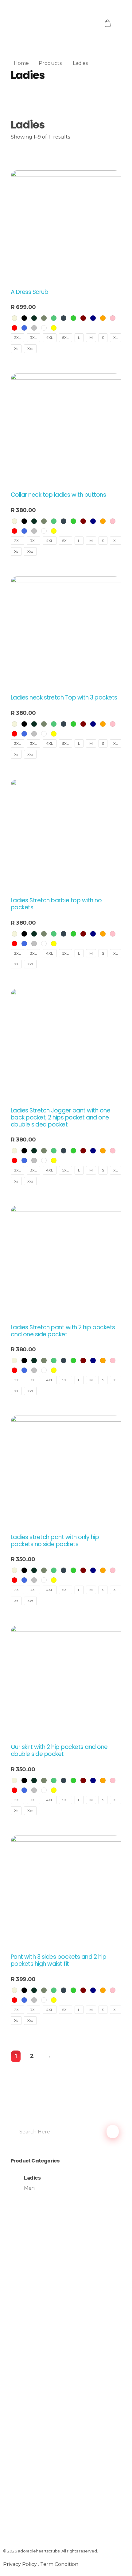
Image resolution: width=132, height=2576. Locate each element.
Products (50, 63)
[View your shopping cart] (108, 23)
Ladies (32, 2178)
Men (29, 2188)
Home (21, 63)
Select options (30, 360)
